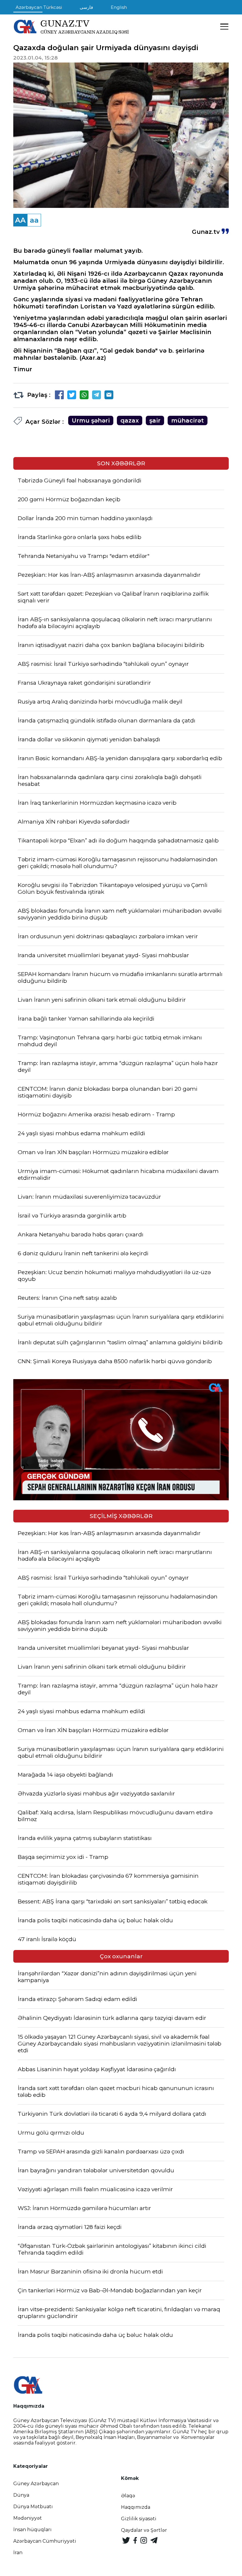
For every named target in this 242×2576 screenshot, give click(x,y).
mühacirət (188, 420)
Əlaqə (128, 2496)
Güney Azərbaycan (36, 2484)
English (119, 7)
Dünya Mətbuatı (33, 2507)
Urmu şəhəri (91, 420)
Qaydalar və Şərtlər (144, 2530)
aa (34, 220)
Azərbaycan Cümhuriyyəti (45, 2541)
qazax (130, 420)
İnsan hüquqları (32, 2530)
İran (18, 2553)
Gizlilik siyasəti (139, 2519)
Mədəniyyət (28, 2518)
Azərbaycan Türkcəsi (39, 7)
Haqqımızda (136, 2507)
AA (20, 220)
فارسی (86, 7)
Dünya (21, 2495)
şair (155, 420)
